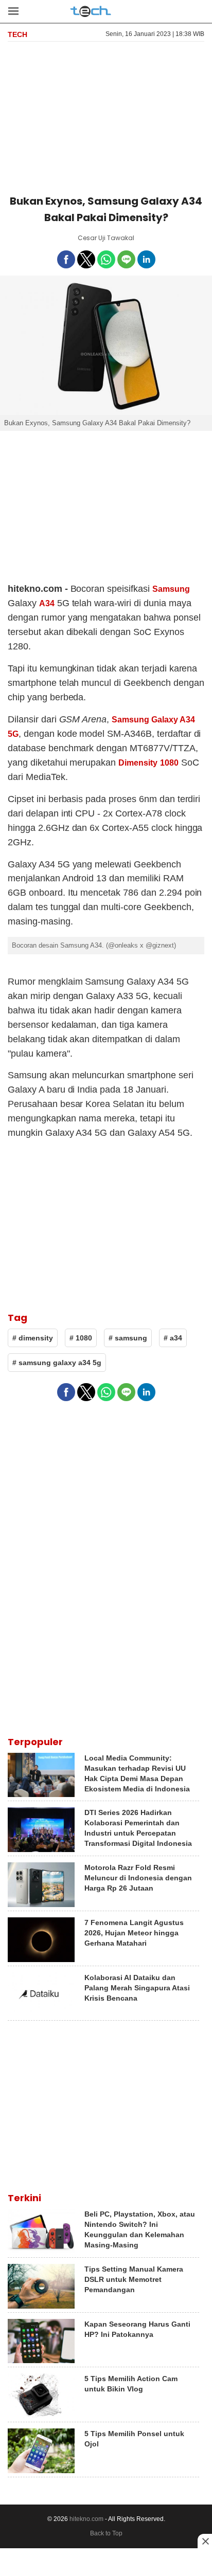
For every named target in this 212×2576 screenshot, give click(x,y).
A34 (47, 603)
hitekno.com (86, 2519)
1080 (169, 763)
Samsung (171, 589)
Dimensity (138, 763)
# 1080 (81, 1338)
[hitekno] (91, 12)
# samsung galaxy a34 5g (57, 1363)
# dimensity (33, 1338)
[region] (106, 116)
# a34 (173, 1338)
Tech (17, 34)
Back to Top (106, 2533)
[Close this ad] (205, 2541)
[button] (13, 11)
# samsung (128, 1338)
